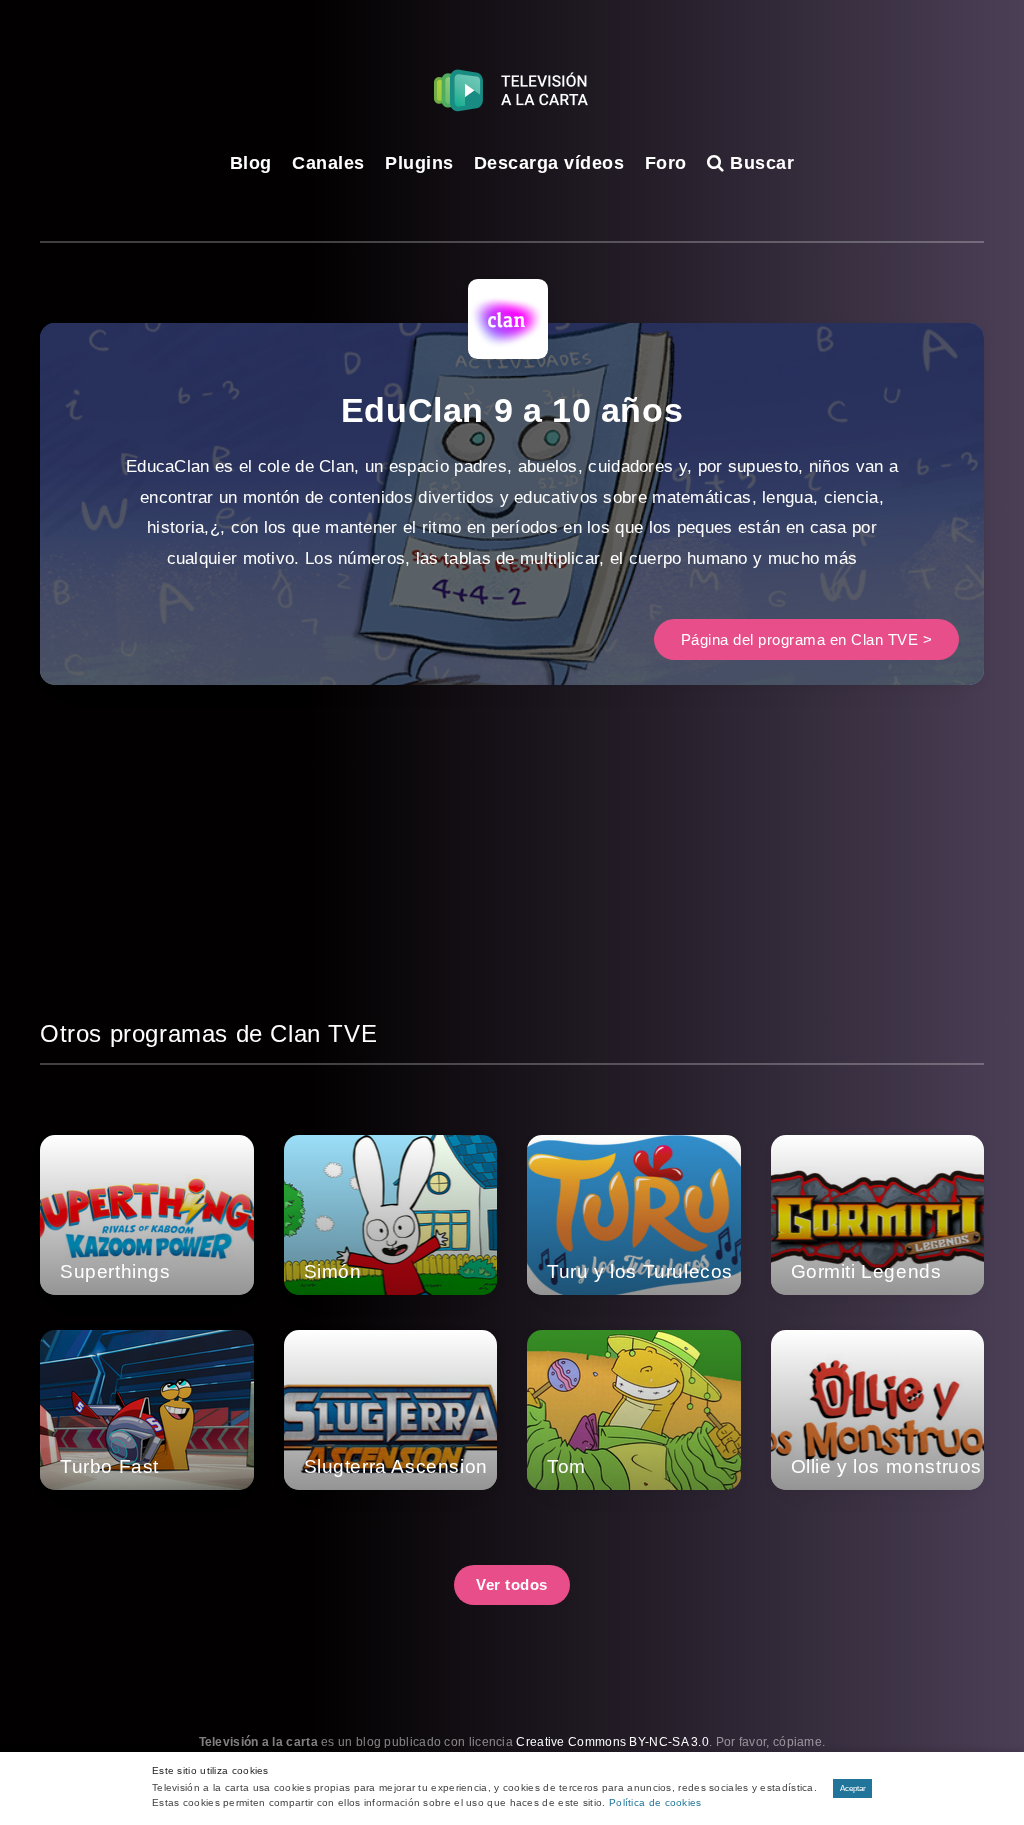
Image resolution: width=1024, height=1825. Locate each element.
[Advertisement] (512, 875)
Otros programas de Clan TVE (208, 1033)
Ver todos (512, 1584)
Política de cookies (655, 1802)
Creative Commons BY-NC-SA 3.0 (612, 1742)
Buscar (759, 163)
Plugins (419, 163)
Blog (251, 163)
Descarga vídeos (549, 163)
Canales (328, 163)
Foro (666, 163)
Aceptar (853, 1788)
